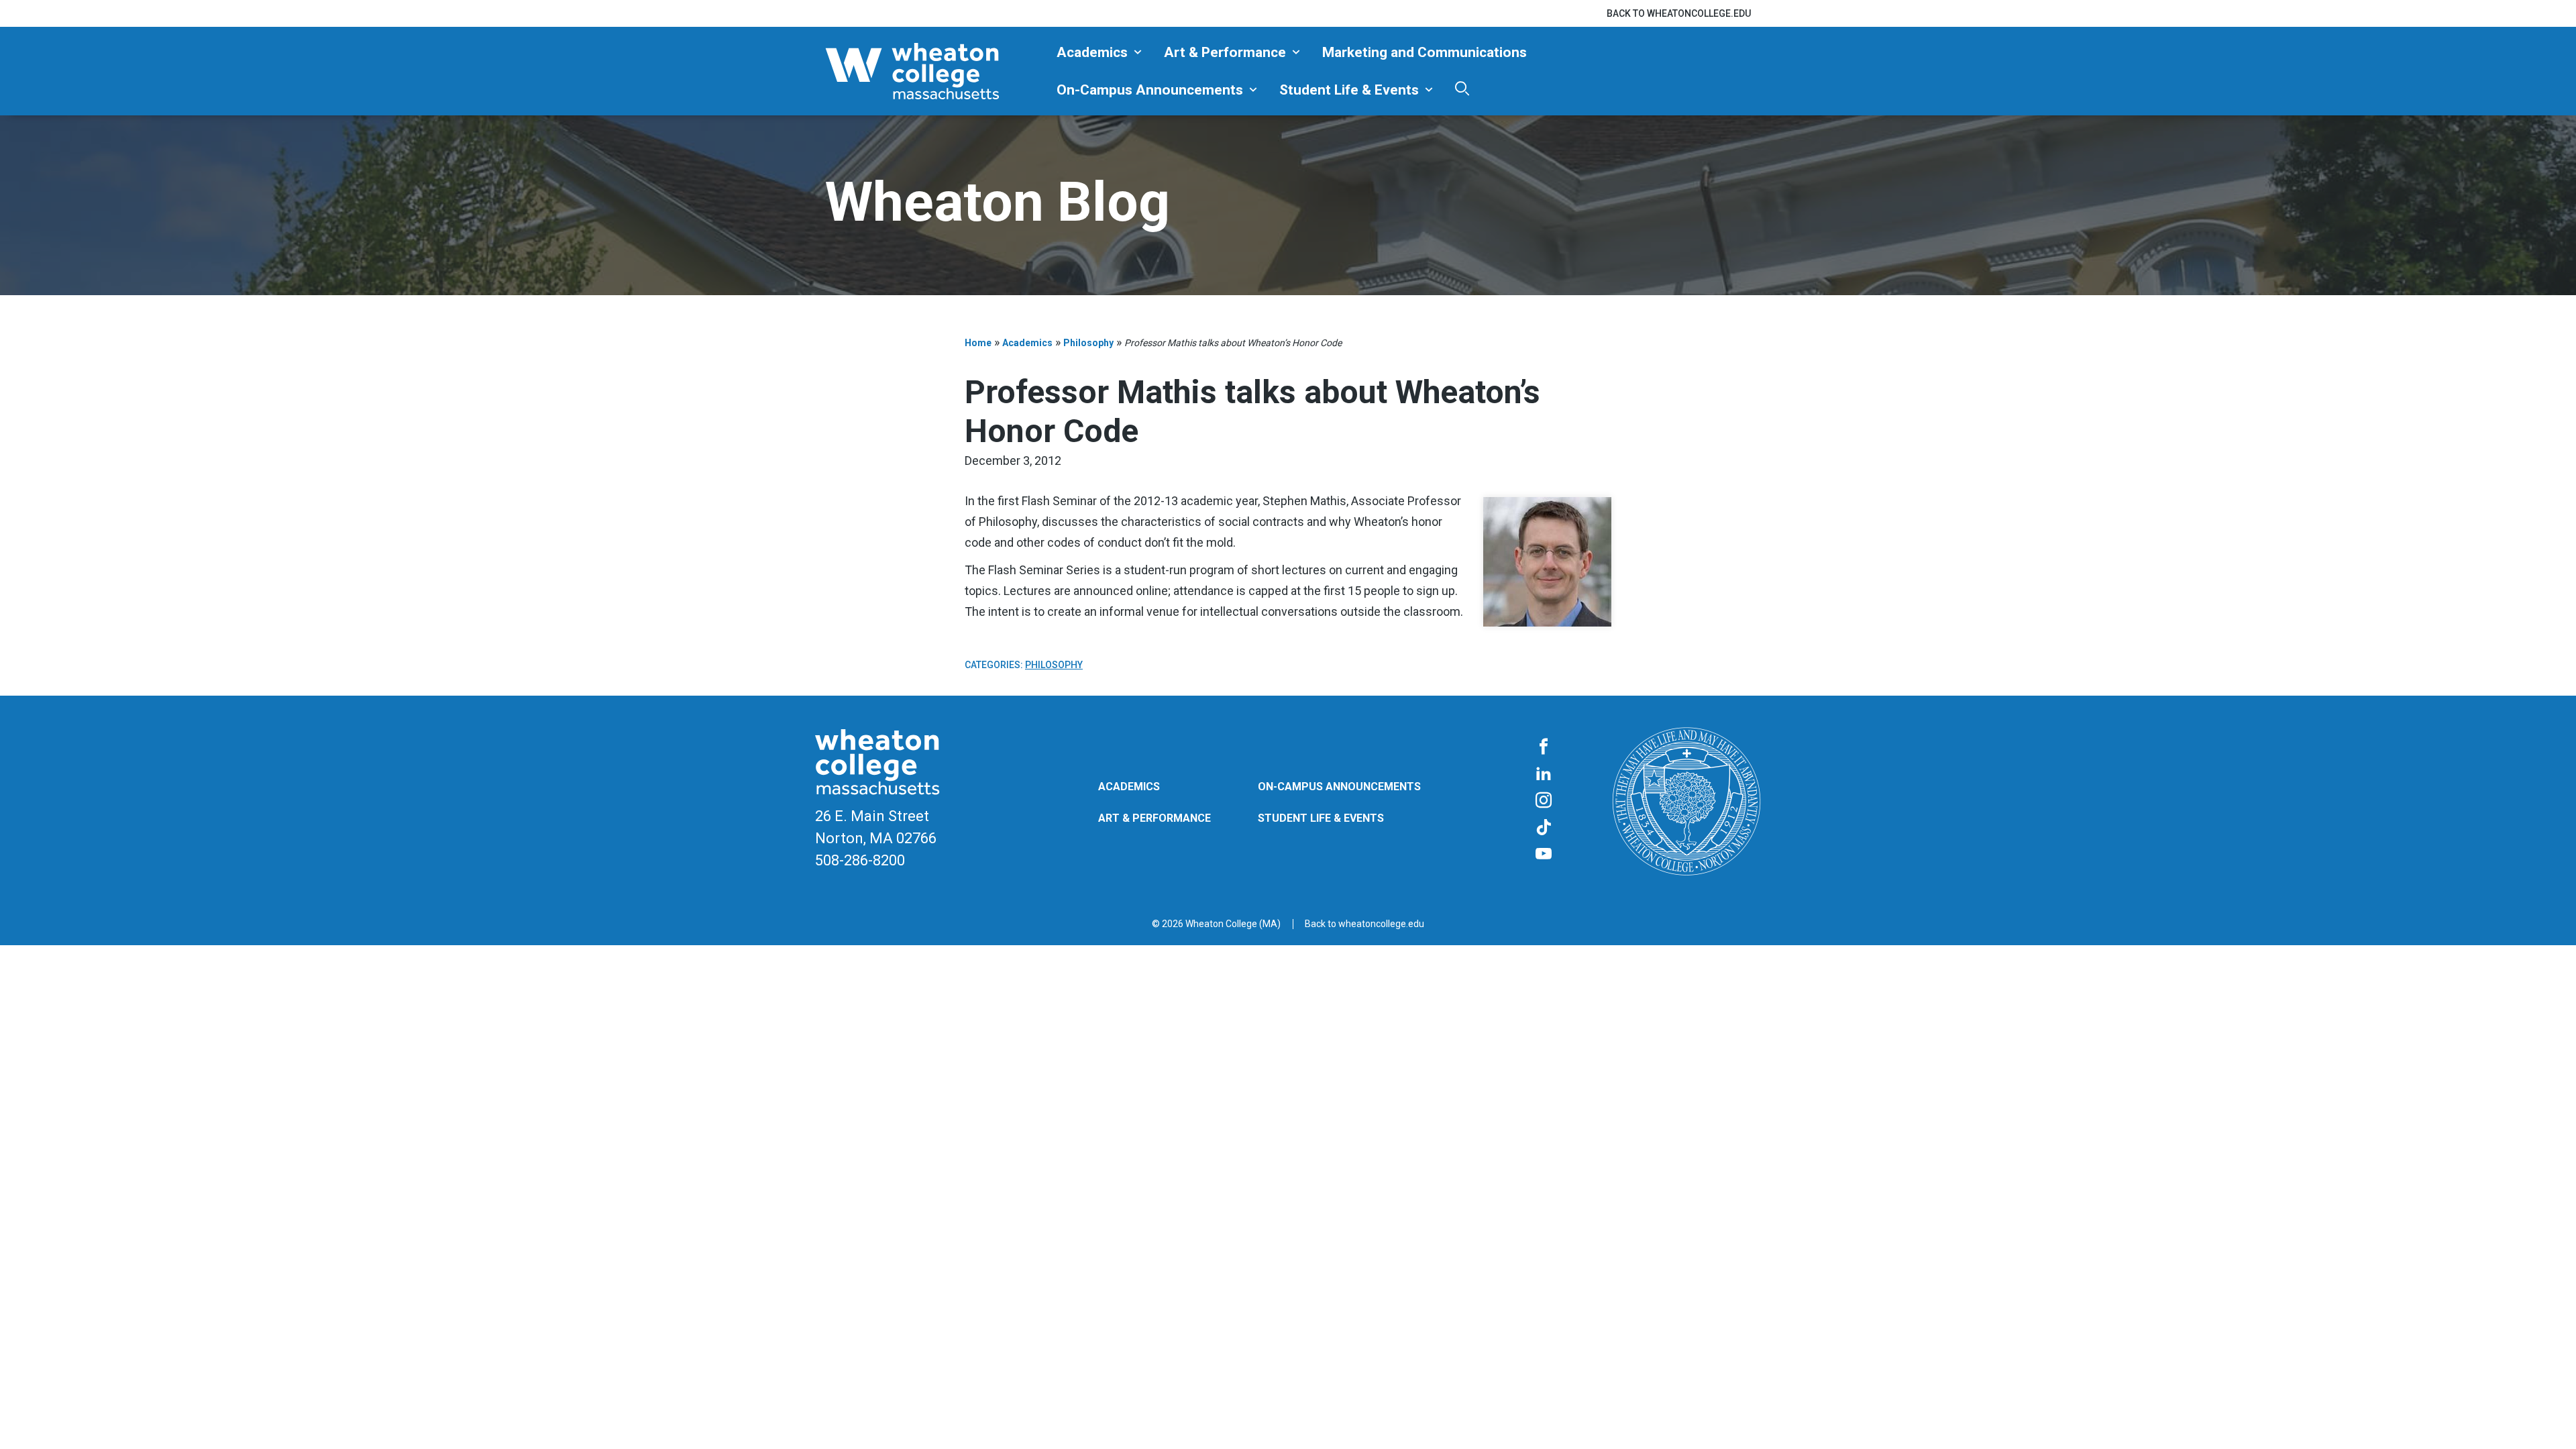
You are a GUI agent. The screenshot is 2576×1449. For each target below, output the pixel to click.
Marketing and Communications (1425, 52)
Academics (1092, 52)
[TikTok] (1544, 828)
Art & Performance (1225, 52)
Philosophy (1088, 343)
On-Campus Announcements (1150, 90)
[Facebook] (1544, 747)
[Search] (1462, 88)
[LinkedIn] (1544, 774)
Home (978, 343)
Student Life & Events (1349, 90)
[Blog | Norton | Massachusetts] (936, 71)
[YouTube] (1544, 855)
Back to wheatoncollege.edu (1679, 13)
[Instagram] (1544, 801)
